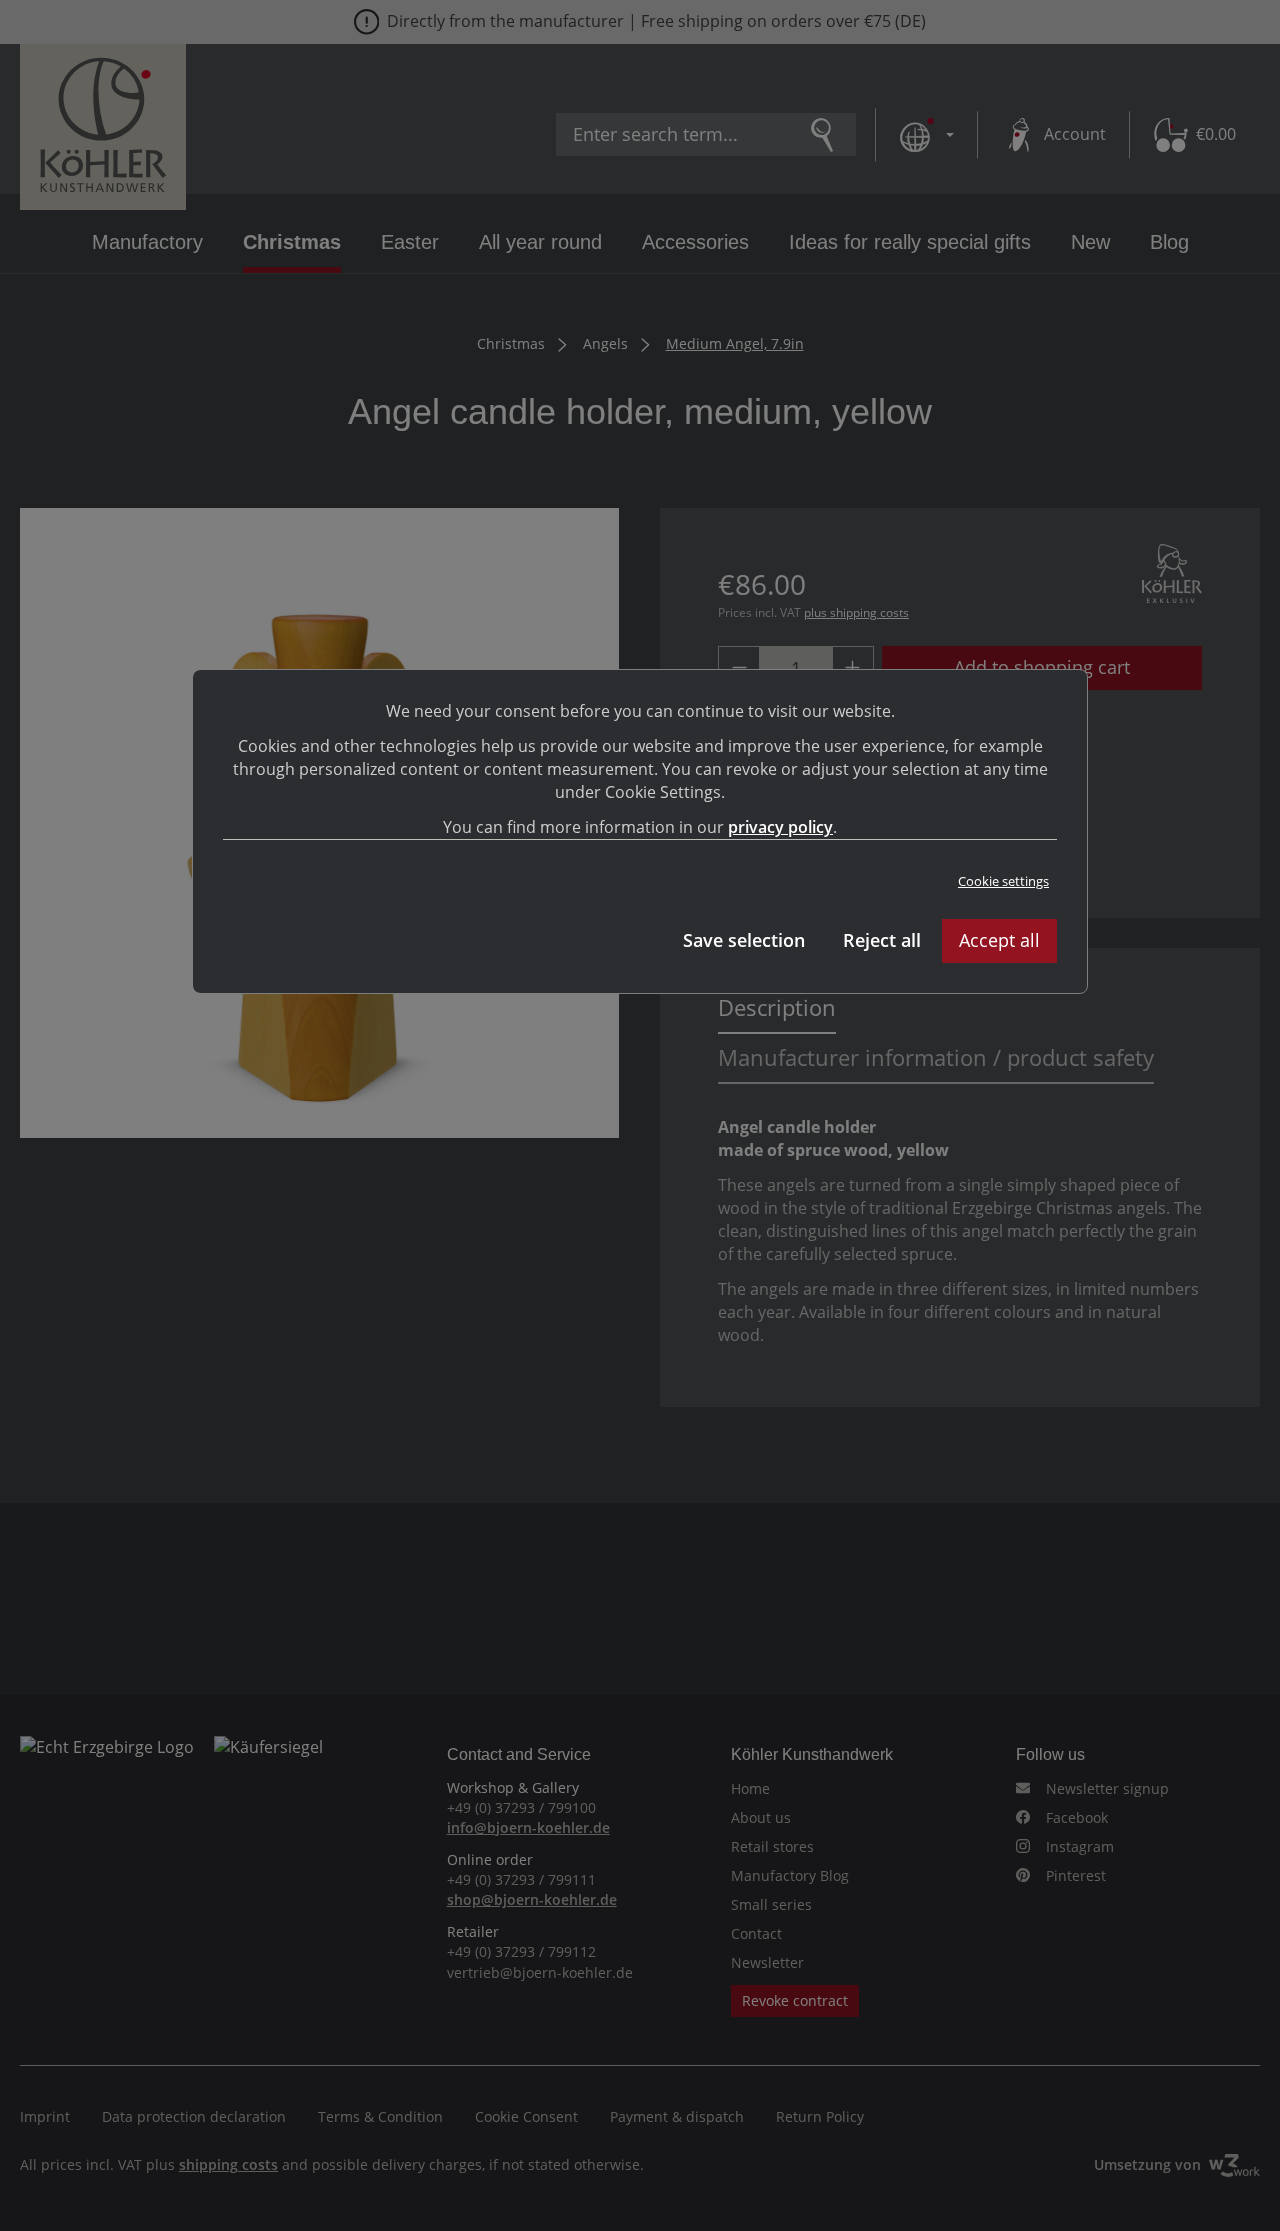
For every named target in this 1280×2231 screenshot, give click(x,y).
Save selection (744, 940)
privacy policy (780, 827)
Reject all (882, 940)
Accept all (999, 940)
